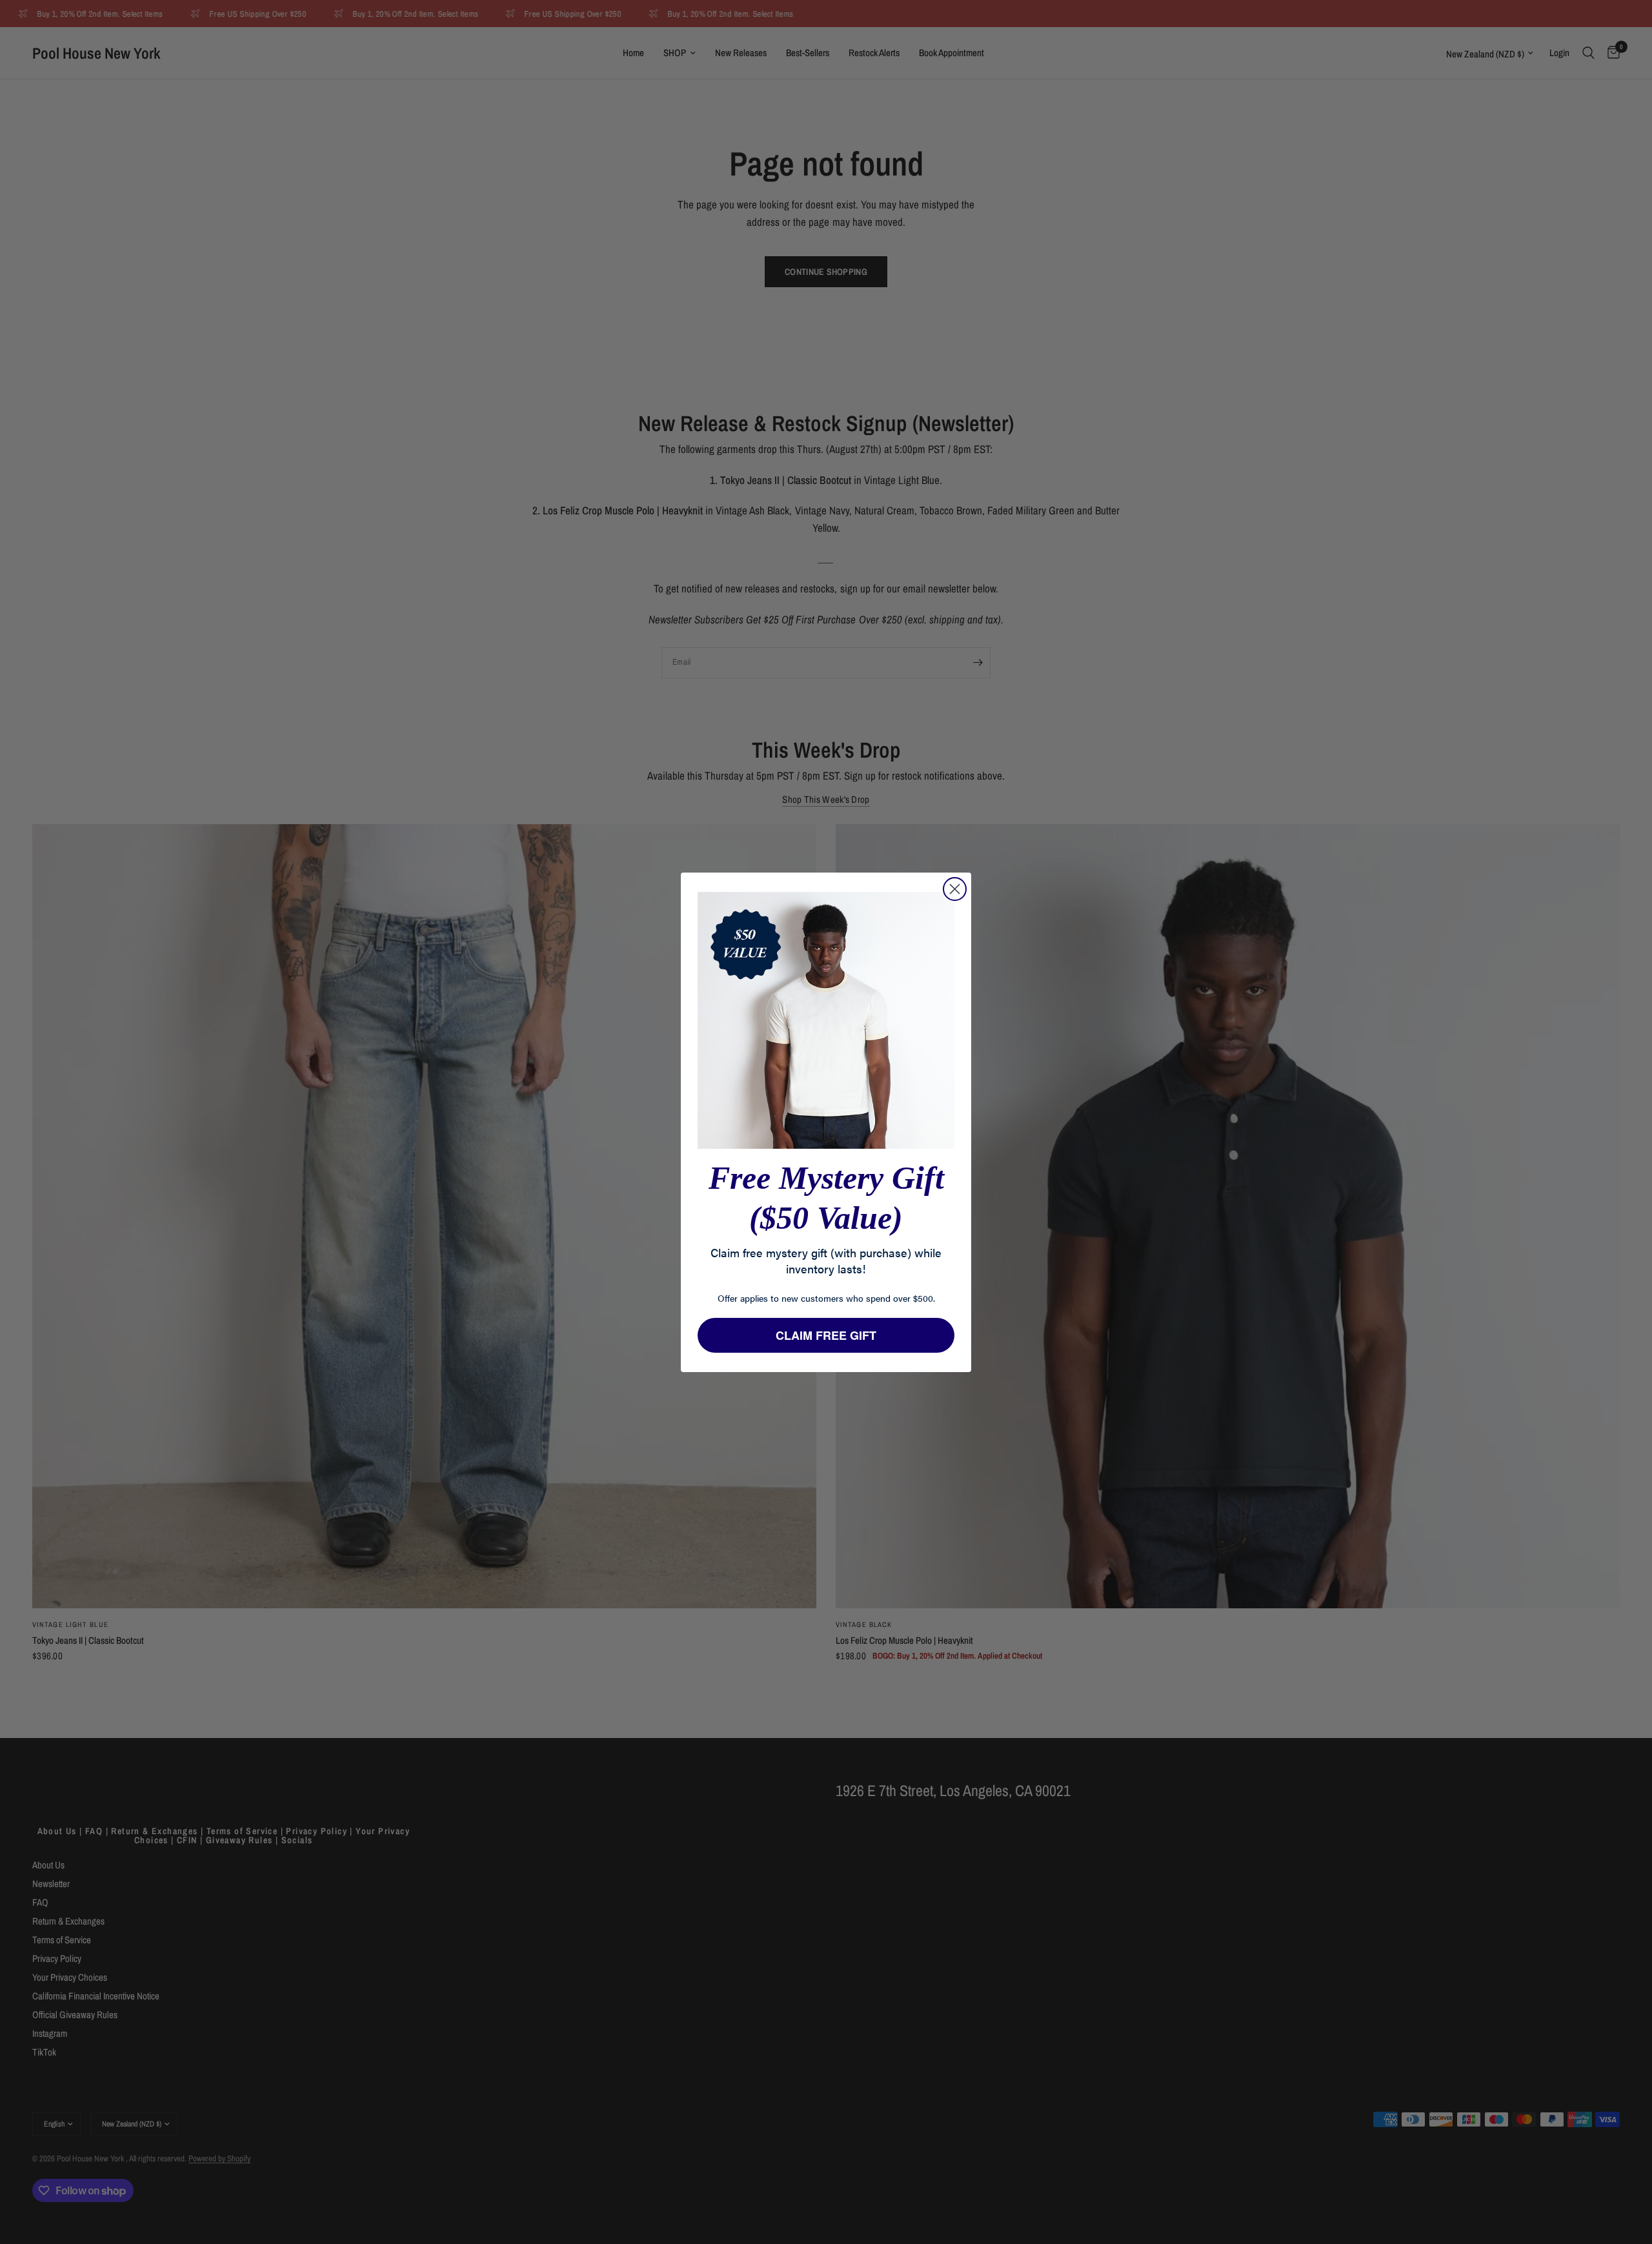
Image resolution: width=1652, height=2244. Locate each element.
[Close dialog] (955, 889)
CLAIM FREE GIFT (826, 1335)
